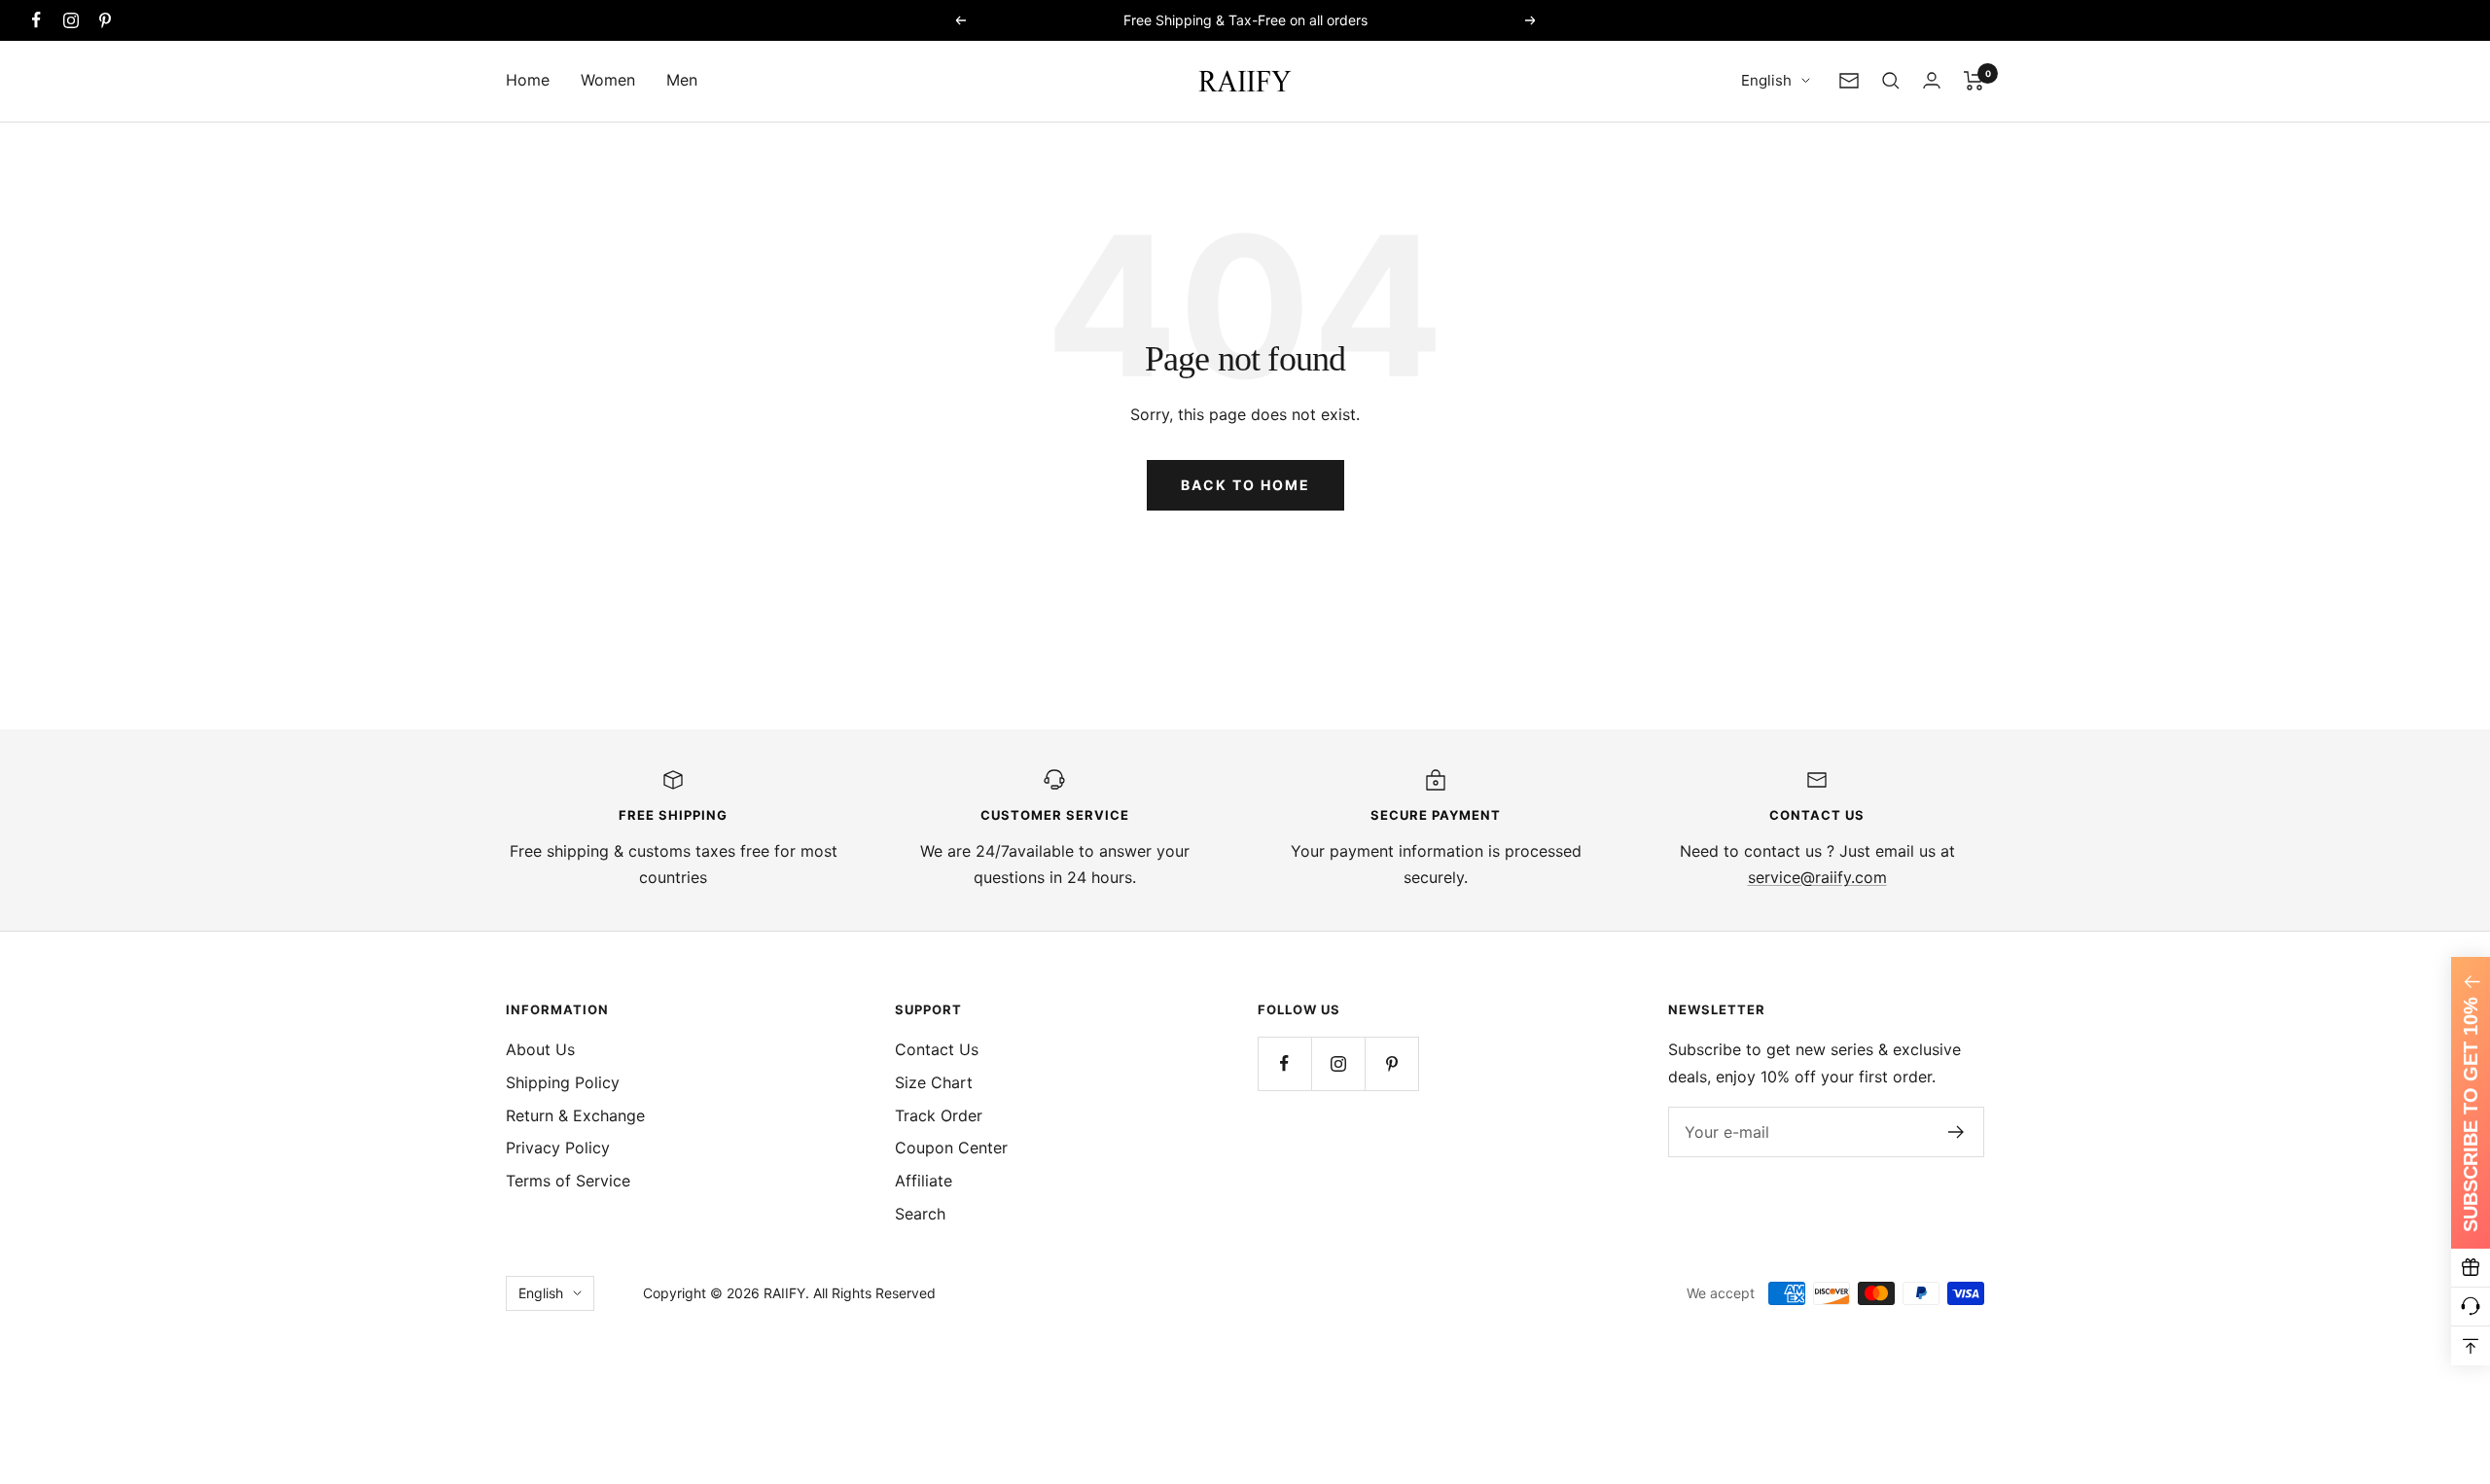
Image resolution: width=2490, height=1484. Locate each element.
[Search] (1891, 81)
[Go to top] (2471, 1346)
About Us (540, 1049)
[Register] (1956, 1132)
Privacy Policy (558, 1148)
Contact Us (937, 1049)
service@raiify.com (1817, 877)
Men (682, 80)
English (1766, 80)
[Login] (1932, 80)
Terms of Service (568, 1181)
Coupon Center (951, 1148)
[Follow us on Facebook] (36, 20)
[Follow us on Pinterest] (105, 20)
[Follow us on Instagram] (71, 20)
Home (528, 80)
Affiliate (924, 1181)
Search (920, 1214)
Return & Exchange (575, 1115)
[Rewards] (2471, 1268)
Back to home (1245, 485)
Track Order (939, 1115)
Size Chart (934, 1082)
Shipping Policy (563, 1082)
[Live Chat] (2471, 1307)
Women (608, 80)
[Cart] (1974, 81)
